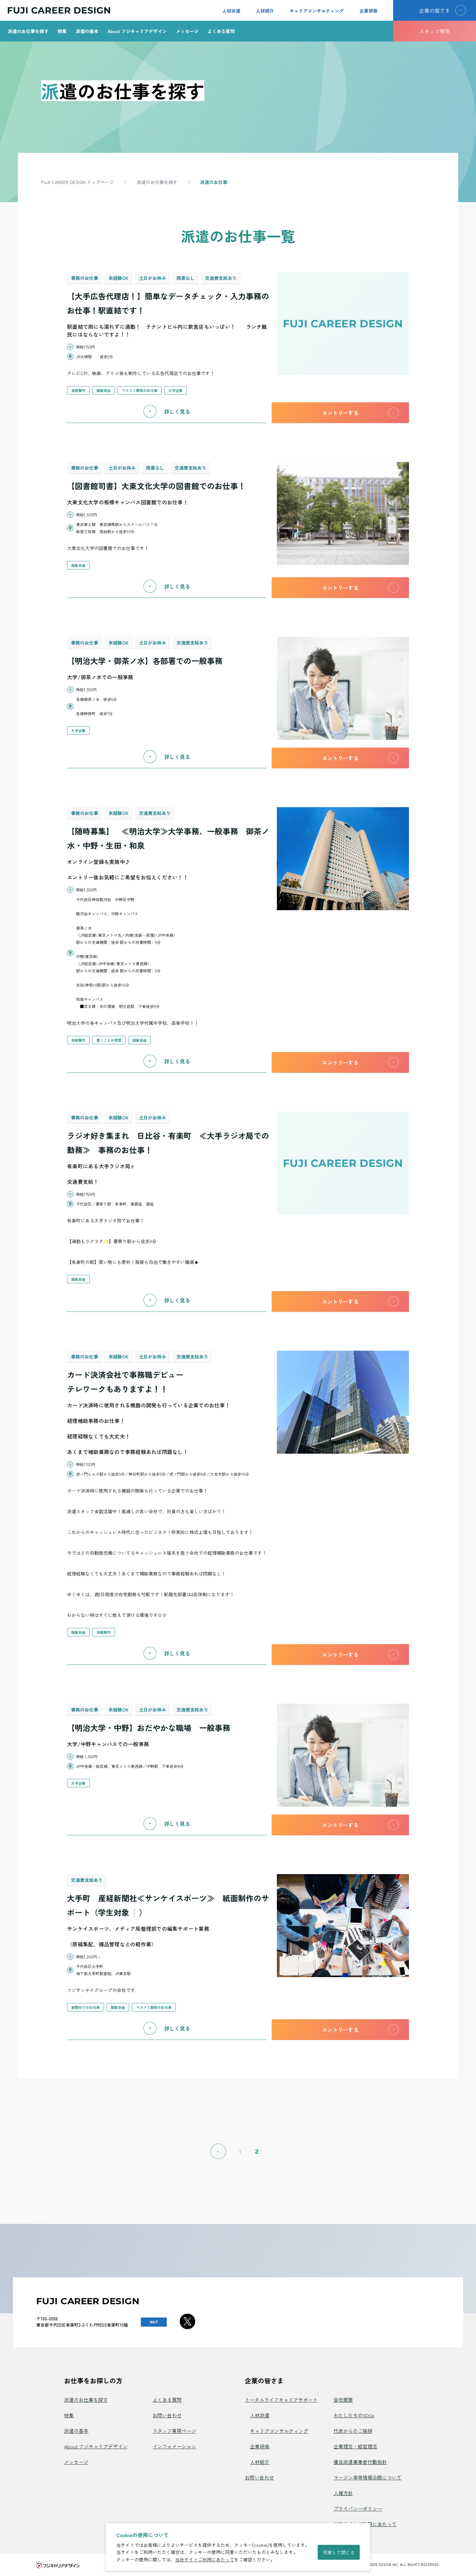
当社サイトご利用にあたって (205, 2559)
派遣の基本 (87, 31)
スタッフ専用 (435, 31)
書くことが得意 (109, 1040)
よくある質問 (221, 31)
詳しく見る (177, 411)
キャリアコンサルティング (317, 11)
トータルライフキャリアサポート (281, 2400)
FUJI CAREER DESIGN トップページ (78, 182)
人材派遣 (231, 11)
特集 (62, 31)
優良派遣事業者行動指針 (360, 2462)
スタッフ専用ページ (174, 2431)
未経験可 (78, 390)
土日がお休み (153, 278)
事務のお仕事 (85, 278)
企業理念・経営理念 (355, 2446)
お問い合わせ (167, 2415)
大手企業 (176, 390)
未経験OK (119, 278)
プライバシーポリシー (358, 2508)
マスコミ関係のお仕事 (140, 390)
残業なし (186, 278)
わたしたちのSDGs (354, 2415)
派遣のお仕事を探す (28, 31)
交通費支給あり (221, 278)
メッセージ (187, 31)
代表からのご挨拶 (353, 2431)
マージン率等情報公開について (368, 2477)
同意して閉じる (339, 2552)
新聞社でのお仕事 (85, 2007)
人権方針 (343, 2493)
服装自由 (104, 390)
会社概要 (343, 2400)
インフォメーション (174, 2446)
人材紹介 (265, 11)
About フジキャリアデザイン (137, 31)
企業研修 (368, 11)
